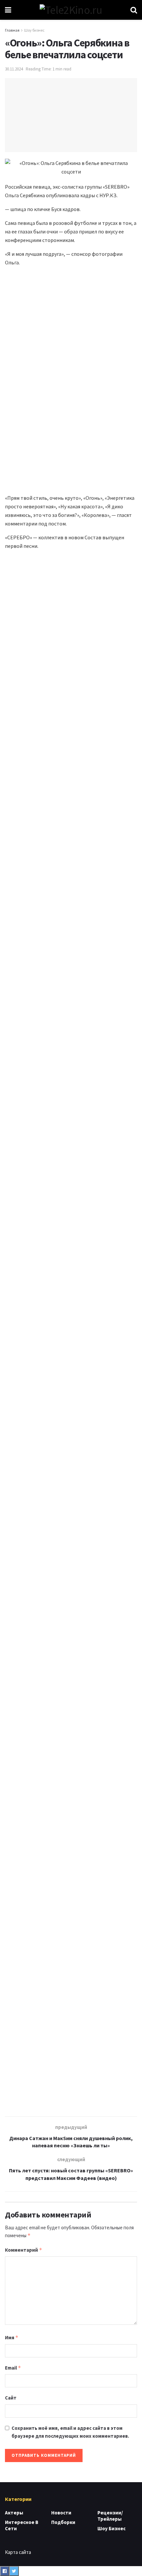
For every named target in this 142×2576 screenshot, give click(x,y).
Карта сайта (18, 2552)
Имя (12, 2337)
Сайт (11, 2398)
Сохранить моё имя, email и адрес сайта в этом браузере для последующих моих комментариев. (70, 2432)
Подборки (63, 2522)
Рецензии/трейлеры (110, 2516)
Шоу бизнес (34, 30)
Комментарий (24, 2250)
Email (13, 2368)
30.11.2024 (14, 69)
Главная (12, 30)
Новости (61, 2513)
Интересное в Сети (22, 2525)
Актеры (14, 2513)
